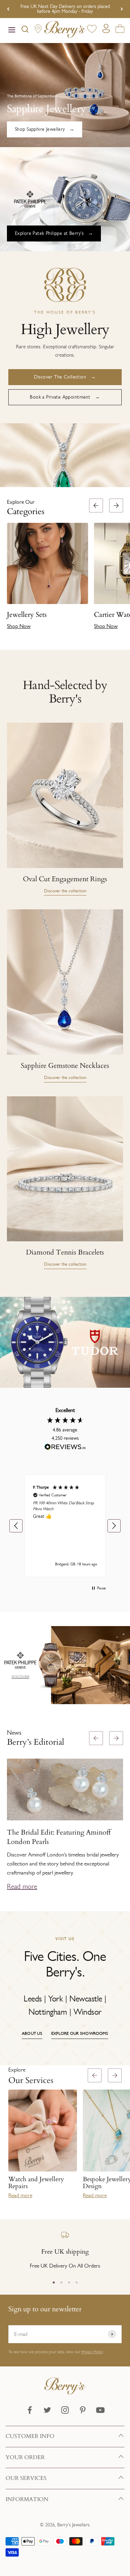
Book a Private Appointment (60, 397)
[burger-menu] (12, 31)
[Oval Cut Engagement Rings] (65, 795)
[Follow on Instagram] (65, 2410)
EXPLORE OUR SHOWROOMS (80, 2033)
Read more (22, 1886)
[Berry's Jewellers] (65, 2393)
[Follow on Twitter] (47, 2410)
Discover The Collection (60, 377)
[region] (65, 1526)
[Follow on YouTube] (100, 2410)
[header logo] (65, 31)
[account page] (106, 30)
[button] (122, 567)
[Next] (122, 9)
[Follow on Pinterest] (83, 2410)
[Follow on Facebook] (30, 2410)
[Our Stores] (38, 30)
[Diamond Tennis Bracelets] (65, 1169)
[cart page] (120, 30)
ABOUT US (32, 2033)
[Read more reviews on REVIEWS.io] (65, 1448)
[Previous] (8, 9)
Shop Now (19, 626)
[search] (25, 31)
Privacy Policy (92, 2352)
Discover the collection (65, 891)
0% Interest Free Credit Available (65, 9)
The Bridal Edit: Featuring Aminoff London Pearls (59, 1837)
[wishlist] (92, 30)
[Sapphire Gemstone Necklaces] (65, 982)
